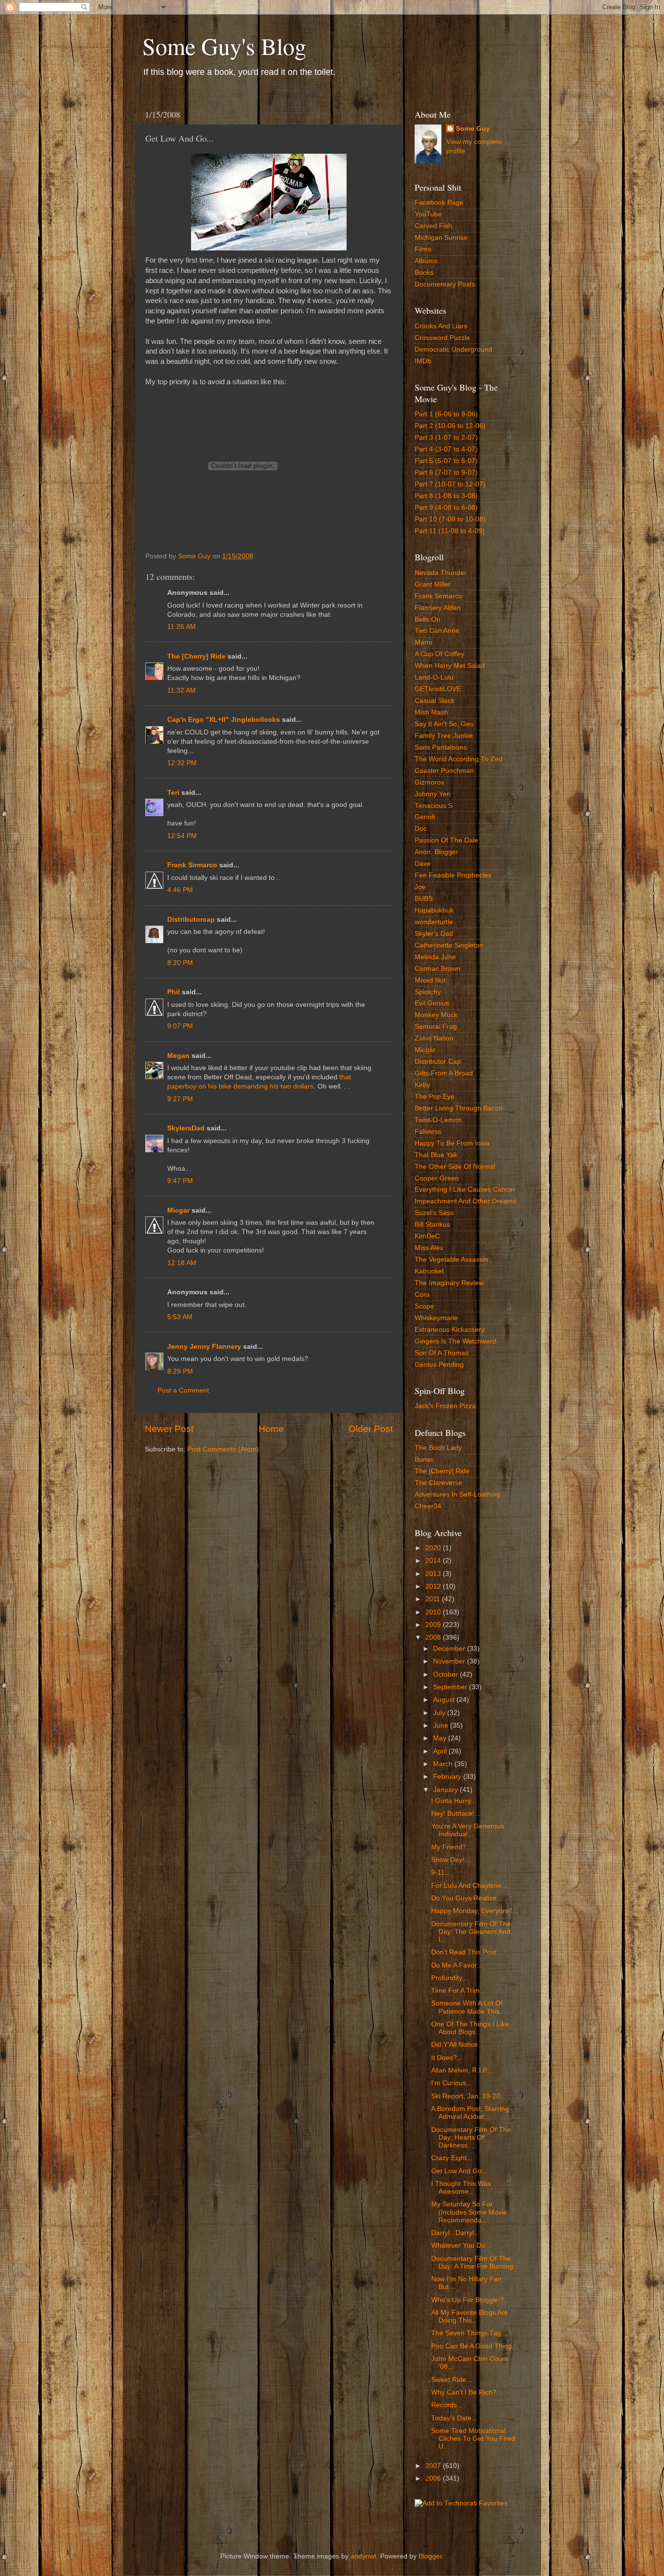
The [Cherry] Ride (196, 656)
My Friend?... (452, 1847)
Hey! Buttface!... (456, 1814)
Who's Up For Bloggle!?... (471, 2300)
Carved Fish (433, 226)
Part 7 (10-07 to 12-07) (450, 484)
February (448, 1777)
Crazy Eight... (452, 2158)
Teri (173, 793)
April (441, 1751)
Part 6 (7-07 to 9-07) (446, 473)
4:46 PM (180, 890)
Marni (423, 642)
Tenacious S (434, 806)
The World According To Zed (459, 759)
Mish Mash (431, 712)
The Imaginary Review (449, 1283)
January (446, 1790)
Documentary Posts (445, 284)
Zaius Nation (434, 1038)
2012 (434, 1586)
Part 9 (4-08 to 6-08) (446, 508)
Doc (421, 829)
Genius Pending (439, 1365)
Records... (447, 2405)
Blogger (430, 2556)
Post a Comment (183, 1390)
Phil (174, 992)
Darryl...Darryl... (455, 2233)
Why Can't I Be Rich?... (467, 2392)
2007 (434, 2466)
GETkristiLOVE (438, 689)
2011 (434, 1599)
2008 (434, 1637)
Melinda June (435, 957)
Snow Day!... (451, 1860)
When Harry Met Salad (450, 666)
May (441, 1738)
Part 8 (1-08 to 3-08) (446, 496)
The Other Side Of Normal (455, 1167)
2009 (434, 1625)
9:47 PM (180, 1181)
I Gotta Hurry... (454, 1801)
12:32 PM (182, 763)
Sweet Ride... (452, 2380)
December (450, 1649)
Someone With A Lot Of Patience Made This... (468, 2007)
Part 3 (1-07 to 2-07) (446, 438)
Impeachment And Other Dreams (465, 1201)
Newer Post (169, 1429)
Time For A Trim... (458, 1991)
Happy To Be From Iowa (452, 1143)
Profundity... (449, 1978)
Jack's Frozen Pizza (445, 1406)
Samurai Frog (436, 1027)
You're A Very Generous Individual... (468, 1830)
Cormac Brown (437, 969)
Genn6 (425, 817)
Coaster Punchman (444, 771)
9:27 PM (180, 1099)
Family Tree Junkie (444, 736)
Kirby (422, 1085)
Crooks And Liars (441, 326)
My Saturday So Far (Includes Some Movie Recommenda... (469, 2212)
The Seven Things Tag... (469, 2333)
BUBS (424, 899)
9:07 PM (180, 1026)
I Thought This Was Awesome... (461, 2188)
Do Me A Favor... (457, 1965)
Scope (424, 1306)
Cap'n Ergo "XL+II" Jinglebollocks (224, 720)
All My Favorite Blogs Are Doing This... (470, 2317)
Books (424, 273)
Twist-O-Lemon (438, 1120)
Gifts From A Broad (444, 1073)
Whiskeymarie (436, 1318)
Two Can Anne (437, 631)
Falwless (428, 1132)
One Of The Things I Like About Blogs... (470, 2028)
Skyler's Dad (434, 934)
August (445, 1700)
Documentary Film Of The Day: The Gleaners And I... (471, 1932)
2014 (434, 1561)
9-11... (441, 1872)
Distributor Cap (438, 1062)
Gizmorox (429, 782)
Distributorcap (191, 920)
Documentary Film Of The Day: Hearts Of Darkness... (471, 2138)
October (446, 1674)
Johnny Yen (433, 794)
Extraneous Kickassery (450, 1330)
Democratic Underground (454, 349)
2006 (434, 2478)
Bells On (428, 619)
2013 (434, 1574)
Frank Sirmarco (192, 865)
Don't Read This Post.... (468, 1952)
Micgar (178, 1210)
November (450, 1661)
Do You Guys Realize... (467, 1898)
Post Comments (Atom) (223, 1449)
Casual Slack (435, 701)
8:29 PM (180, 1371)
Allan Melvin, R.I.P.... (463, 2070)
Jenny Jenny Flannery (204, 1347)
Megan (178, 1056)
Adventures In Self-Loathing (457, 1494)
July (440, 1713)
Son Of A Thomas (442, 1353)
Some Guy (473, 129)
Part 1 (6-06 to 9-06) (446, 414)
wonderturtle (434, 922)
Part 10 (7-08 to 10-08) (450, 519)
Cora (422, 1295)
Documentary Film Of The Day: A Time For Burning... (475, 2263)
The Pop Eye (435, 1097)
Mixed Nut (430, 980)
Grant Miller (433, 584)
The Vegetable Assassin (451, 1260)
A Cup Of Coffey (439, 654)
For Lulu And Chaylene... (469, 1886)
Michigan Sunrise (441, 238)
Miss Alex (429, 1248)
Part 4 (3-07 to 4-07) (446, 449)
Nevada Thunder (441, 573)
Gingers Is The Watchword (455, 1341)
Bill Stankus (432, 1225)
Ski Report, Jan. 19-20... (469, 2096)
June (442, 1726)
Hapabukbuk (434, 910)
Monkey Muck (436, 1015)
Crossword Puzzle (442, 338)
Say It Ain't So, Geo (444, 724)
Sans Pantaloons (441, 747)
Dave (423, 864)
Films (423, 249)
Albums (426, 261)
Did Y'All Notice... (457, 2045)
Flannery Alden (438, 608)
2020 (434, 1548)
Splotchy (428, 992)
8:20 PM (180, 963)
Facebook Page (439, 203)
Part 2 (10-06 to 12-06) (450, 426)
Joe (420, 887)
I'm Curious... (452, 2083)
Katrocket (429, 1271)
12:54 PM (182, 836)
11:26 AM (182, 627)
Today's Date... (454, 2418)
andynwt (363, 2556)
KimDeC (427, 1236)
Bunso (424, 1459)
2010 (434, 1612)
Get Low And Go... (459, 2171)
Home (271, 1429)
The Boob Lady (438, 1448)
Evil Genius (432, 1003)
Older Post (371, 1429)
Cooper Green (437, 1178)
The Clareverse (438, 1483)
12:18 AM (182, 1263)
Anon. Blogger (437, 852)
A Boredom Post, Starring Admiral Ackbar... (470, 2113)
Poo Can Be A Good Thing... (474, 2346)
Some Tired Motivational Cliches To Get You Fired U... (473, 2439)
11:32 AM (182, 690)
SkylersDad (186, 1128)
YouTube (428, 214)
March (444, 1764)
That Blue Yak (436, 1155)
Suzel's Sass (434, 1213)
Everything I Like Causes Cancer (465, 1190)
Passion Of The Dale (446, 840)
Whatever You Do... (461, 2245)
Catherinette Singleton (449, 945)
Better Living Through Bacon (459, 1108)
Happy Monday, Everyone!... (475, 1911)
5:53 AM (180, 1317)
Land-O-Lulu (434, 677)
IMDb (423, 361)
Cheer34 (428, 1506)
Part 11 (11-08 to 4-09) (450, 531)
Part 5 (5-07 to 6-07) (446, 461)
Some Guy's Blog (224, 46)
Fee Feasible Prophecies (453, 875)
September (451, 1687)
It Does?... (447, 2058)
